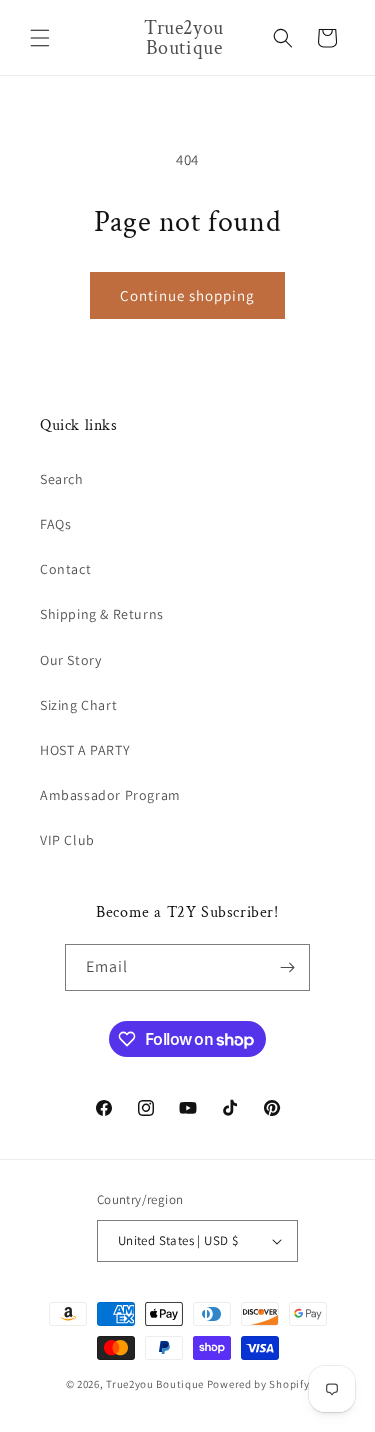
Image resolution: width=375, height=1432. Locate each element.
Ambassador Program (110, 795)
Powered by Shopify (258, 1384)
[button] (40, 38)
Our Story (70, 660)
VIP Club (67, 840)
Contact (65, 569)
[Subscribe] (287, 967)
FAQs (55, 524)
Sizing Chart (78, 705)
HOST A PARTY (85, 750)
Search (62, 479)
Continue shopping (187, 295)
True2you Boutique (156, 1384)
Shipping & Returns (102, 614)
